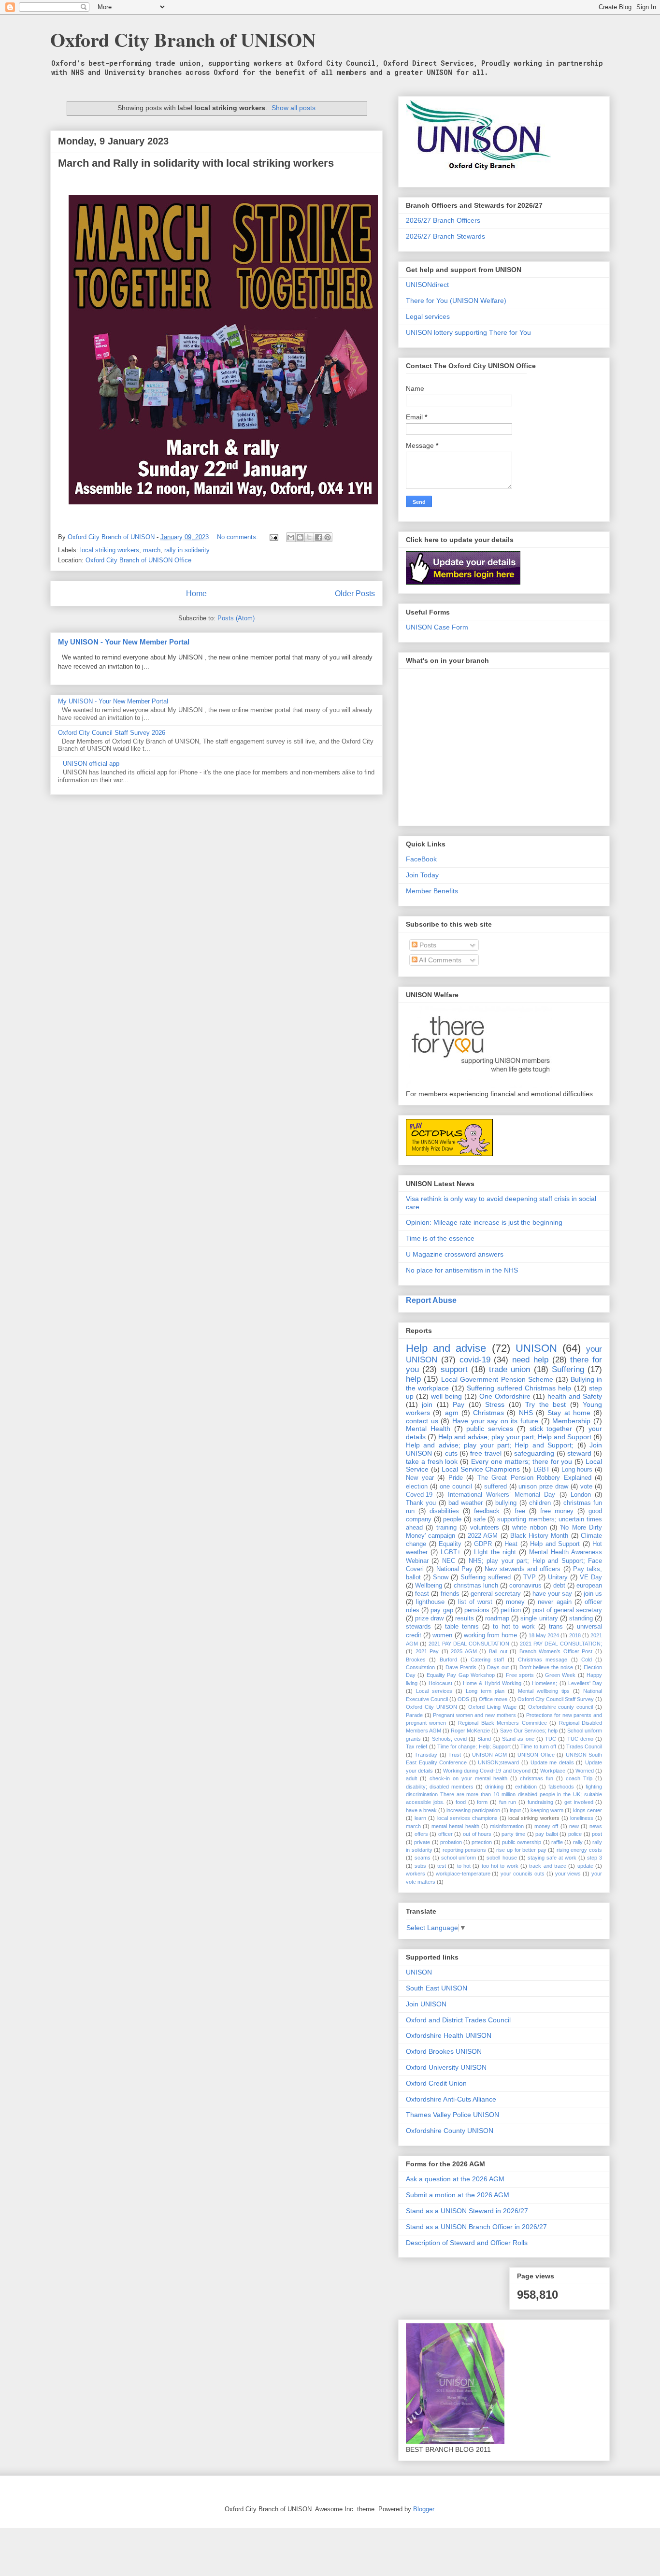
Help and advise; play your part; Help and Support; (490, 1445)
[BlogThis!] (300, 537)
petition (511, 1610)
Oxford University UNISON (446, 2067)
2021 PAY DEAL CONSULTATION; (561, 1644)
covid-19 (475, 1360)
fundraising (540, 1802)
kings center (588, 1810)
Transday (426, 1755)
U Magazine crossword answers (455, 1254)
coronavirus (525, 1586)
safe (480, 1519)
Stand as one (518, 1739)
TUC (551, 1739)
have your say (552, 1594)
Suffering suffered (486, 1577)
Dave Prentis (461, 1667)
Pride (456, 1478)
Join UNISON (426, 2004)
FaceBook (421, 859)
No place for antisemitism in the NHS (462, 1270)
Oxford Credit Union (436, 2083)
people (452, 1519)
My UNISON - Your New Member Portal (124, 642)
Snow (441, 1577)
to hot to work (514, 1627)
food (461, 1802)
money (515, 1602)
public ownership (522, 1842)
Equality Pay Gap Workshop (461, 1675)
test (442, 1866)
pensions (477, 1610)
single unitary (539, 1618)
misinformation (507, 1826)
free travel (486, 1453)
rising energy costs (579, 1850)
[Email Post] (273, 537)
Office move (493, 1699)
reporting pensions (465, 1850)
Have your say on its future (495, 1421)
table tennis (462, 1627)
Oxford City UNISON (431, 1707)
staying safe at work (552, 1858)
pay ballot (547, 1834)
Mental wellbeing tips (544, 1691)
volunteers (485, 1528)
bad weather (466, 1503)
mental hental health (455, 1826)
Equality (450, 1544)
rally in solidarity (187, 550)
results (465, 1618)
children (540, 1503)
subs (420, 1866)
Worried (585, 1771)
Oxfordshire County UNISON (450, 2131)
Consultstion (420, 1667)
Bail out (498, 1651)
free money (557, 1511)
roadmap (497, 1618)
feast (422, 1594)
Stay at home (569, 1413)
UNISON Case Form (437, 627)
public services (490, 1429)
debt (559, 1586)
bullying (506, 1503)
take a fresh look (432, 1461)
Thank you (421, 1503)
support (454, 1369)
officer (445, 1834)
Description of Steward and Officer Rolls (467, 2243)
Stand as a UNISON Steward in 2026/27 (467, 2211)
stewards (418, 1627)
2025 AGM (464, 1651)
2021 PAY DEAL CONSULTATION (469, 1644)
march (152, 550)
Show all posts (294, 108)
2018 (575, 1635)
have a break (421, 1810)
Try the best (545, 1404)
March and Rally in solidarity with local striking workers (196, 163)
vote (586, 1487)
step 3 (595, 1858)
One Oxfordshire (505, 1396)
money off (546, 1826)
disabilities (444, 1511)
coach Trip (579, 1778)
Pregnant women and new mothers (474, 1715)
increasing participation (473, 1810)
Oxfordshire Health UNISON (449, 2035)
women (442, 1635)
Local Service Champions (481, 1469)
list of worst (475, 1602)
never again (554, 1602)
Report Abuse (431, 1300)
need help (530, 1360)
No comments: (238, 537)
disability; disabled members (440, 1787)
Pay (459, 1404)
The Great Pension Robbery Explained (534, 1478)
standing (581, 1618)
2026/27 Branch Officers (443, 220)
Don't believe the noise (546, 1667)
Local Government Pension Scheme (497, 1379)
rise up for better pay (521, 1850)
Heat (511, 1544)
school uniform (459, 1858)
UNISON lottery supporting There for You (468, 332)
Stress (495, 1404)
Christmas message (543, 1660)
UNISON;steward (498, 1762)
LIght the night (495, 1552)
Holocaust (440, 1683)
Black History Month (539, 1536)
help (413, 1379)
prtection (482, 1842)
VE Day (591, 1577)
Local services (434, 1691)
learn (420, 1818)
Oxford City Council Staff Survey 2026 (112, 733)
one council (456, 1487)
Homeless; (545, 1683)
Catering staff (487, 1660)
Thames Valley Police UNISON (452, 2115)
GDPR (483, 1544)
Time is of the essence (440, 1238)
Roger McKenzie (470, 1731)
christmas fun (537, 1778)
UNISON (536, 1348)
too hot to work (500, 1866)
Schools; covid (449, 1739)
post (597, 1834)
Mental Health (428, 1429)
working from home (490, 1635)
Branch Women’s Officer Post (556, 1651)
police (575, 1834)
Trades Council (584, 1746)
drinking (494, 1787)
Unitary (558, 1577)
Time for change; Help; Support (474, 1746)
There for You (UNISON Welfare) (456, 301)
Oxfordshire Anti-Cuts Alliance (451, 2099)
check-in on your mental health (468, 1778)
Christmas (488, 1413)
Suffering (568, 1369)
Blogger (423, 2509)
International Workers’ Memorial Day (502, 1495)
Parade (414, 1715)
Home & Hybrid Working (492, 1683)
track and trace (548, 1866)
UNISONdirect (427, 285)
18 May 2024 (544, 1635)
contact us (422, 1421)
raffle (557, 1842)
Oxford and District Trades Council (458, 2020)
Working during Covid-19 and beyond (487, 1771)
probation (451, 1842)
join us (593, 1594)
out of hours (477, 1834)
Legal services (428, 316)
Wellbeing (429, 1586)
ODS (463, 1699)
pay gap (442, 1610)
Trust (455, 1755)
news (596, 1826)
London (581, 1495)
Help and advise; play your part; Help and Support (515, 1437)
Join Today (422, 875)
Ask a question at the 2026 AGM (455, 2179)
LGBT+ (451, 1552)
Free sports (520, 1675)
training (446, 1528)
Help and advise (446, 1348)
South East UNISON (437, 1988)
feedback (487, 1511)
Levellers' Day (585, 1683)
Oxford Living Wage (492, 1707)
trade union (509, 1369)
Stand (484, 1739)
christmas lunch (476, 1586)
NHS (526, 1413)
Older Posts (355, 594)
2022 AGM (483, 1536)
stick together (551, 1429)
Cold (587, 1660)
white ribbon (529, 1528)
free (520, 1511)
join (427, 1404)
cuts (451, 1453)
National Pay (454, 1569)
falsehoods (561, 1787)
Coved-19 (419, 1495)
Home (196, 594)
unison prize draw (543, 1487)
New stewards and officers (523, 1569)
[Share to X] (309, 537)
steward (579, 1453)
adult (411, 1778)
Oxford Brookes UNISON (444, 2051)
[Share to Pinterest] (328, 537)
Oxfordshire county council (561, 1707)
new (574, 1826)
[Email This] (291, 537)
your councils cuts (523, 1874)
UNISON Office (536, 1755)
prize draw (429, 1618)
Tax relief (416, 1746)
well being (446, 1396)
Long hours (577, 1470)
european (589, 1586)
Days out (498, 1667)
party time (513, 1834)
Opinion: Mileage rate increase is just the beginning (484, 1222)
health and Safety (575, 1396)
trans (556, 1627)
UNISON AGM (489, 1755)
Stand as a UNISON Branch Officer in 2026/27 (476, 2227)
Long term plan (485, 1691)
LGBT (542, 1470)
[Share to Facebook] (318, 537)
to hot (464, 1866)
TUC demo (580, 1739)
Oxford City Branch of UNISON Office (138, 560)
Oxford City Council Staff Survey (556, 1699)
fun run (508, 1802)
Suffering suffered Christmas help (519, 1388)
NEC (449, 1561)
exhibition (526, 1787)
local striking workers (110, 550)
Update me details (552, 1762)
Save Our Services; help (529, 1731)
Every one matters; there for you (522, 1461)
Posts (427, 945)
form (482, 1802)
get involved (579, 1802)
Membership (571, 1421)
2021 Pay (427, 1651)
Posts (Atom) (236, 618)
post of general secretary (567, 1610)
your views (568, 1874)
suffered (495, 1487)
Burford (448, 1660)
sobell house (502, 1858)
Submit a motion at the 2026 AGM (458, 2195)
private (422, 1842)
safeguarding (534, 1453)
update (585, 1866)
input (515, 1810)
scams (423, 1858)
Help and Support (555, 1544)
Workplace (553, 1771)
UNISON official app (91, 764)
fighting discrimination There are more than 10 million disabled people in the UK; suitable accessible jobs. (504, 1795)
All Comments (439, 960)
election (417, 1487)
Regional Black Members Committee (502, 1723)
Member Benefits (432, 891)
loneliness (582, 1818)
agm (452, 1413)
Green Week (560, 1675)
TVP (530, 1577)
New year (420, 1478)
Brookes (416, 1660)
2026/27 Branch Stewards (445, 236)
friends (450, 1594)
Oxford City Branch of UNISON (183, 39)
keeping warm (547, 1810)
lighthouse (430, 1602)
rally (578, 1842)
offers (421, 1834)
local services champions (467, 1818)
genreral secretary (496, 1594)
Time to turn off (538, 1746)
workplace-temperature (463, 1874)
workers (416, 1874)
